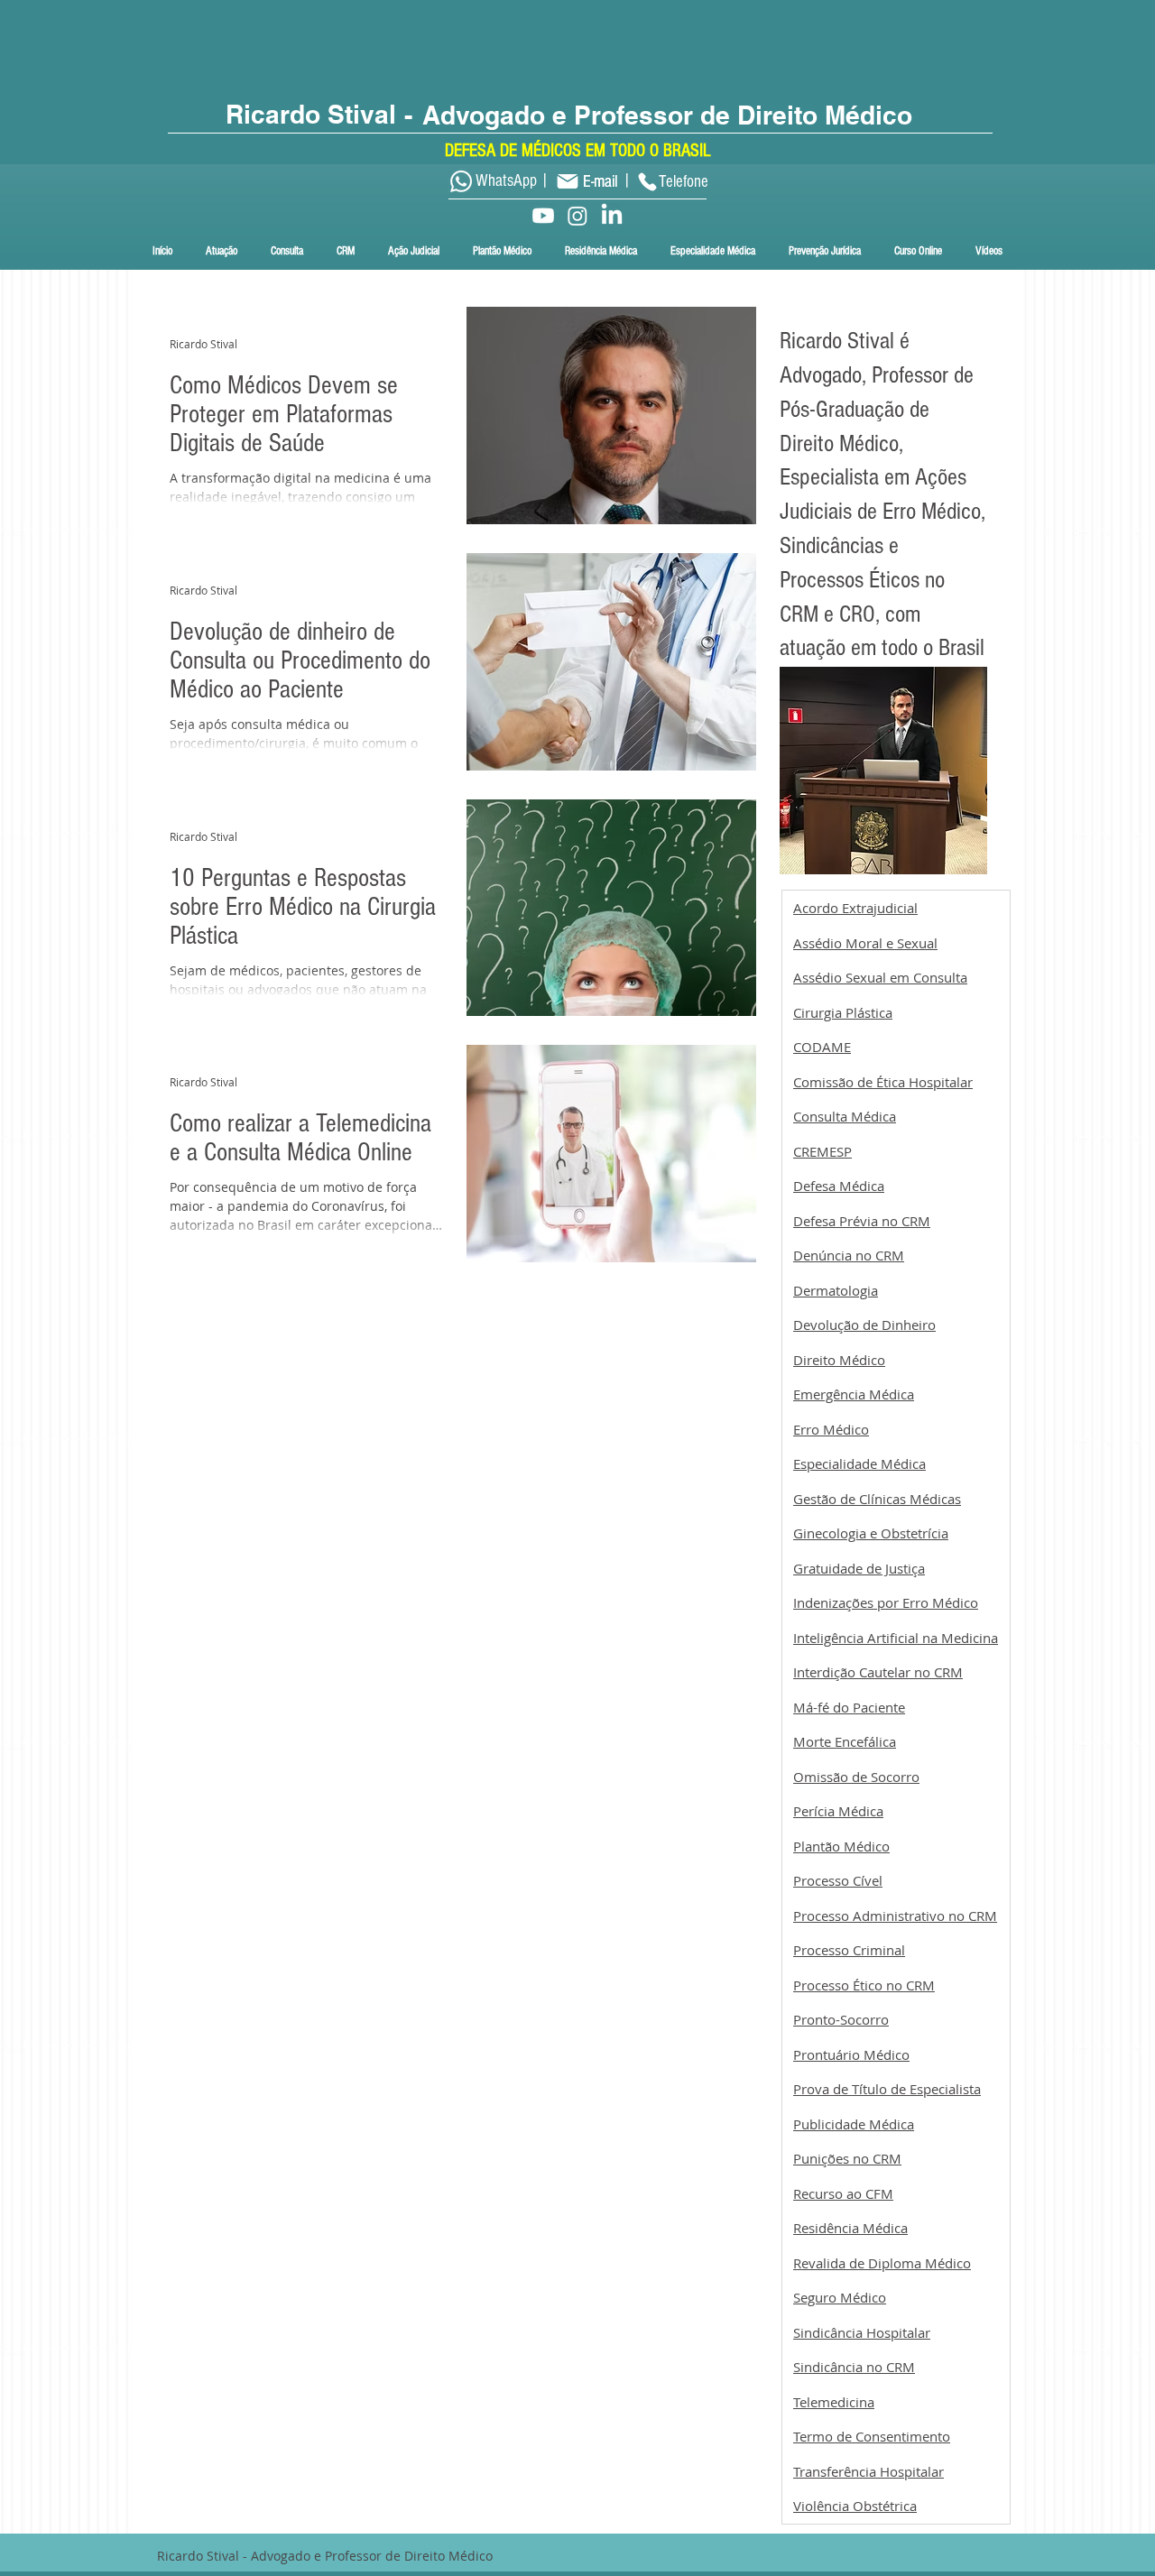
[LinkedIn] (612, 216)
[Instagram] (577, 216)
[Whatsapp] (461, 181)
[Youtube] (543, 216)
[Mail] (567, 181)
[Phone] (647, 181)
